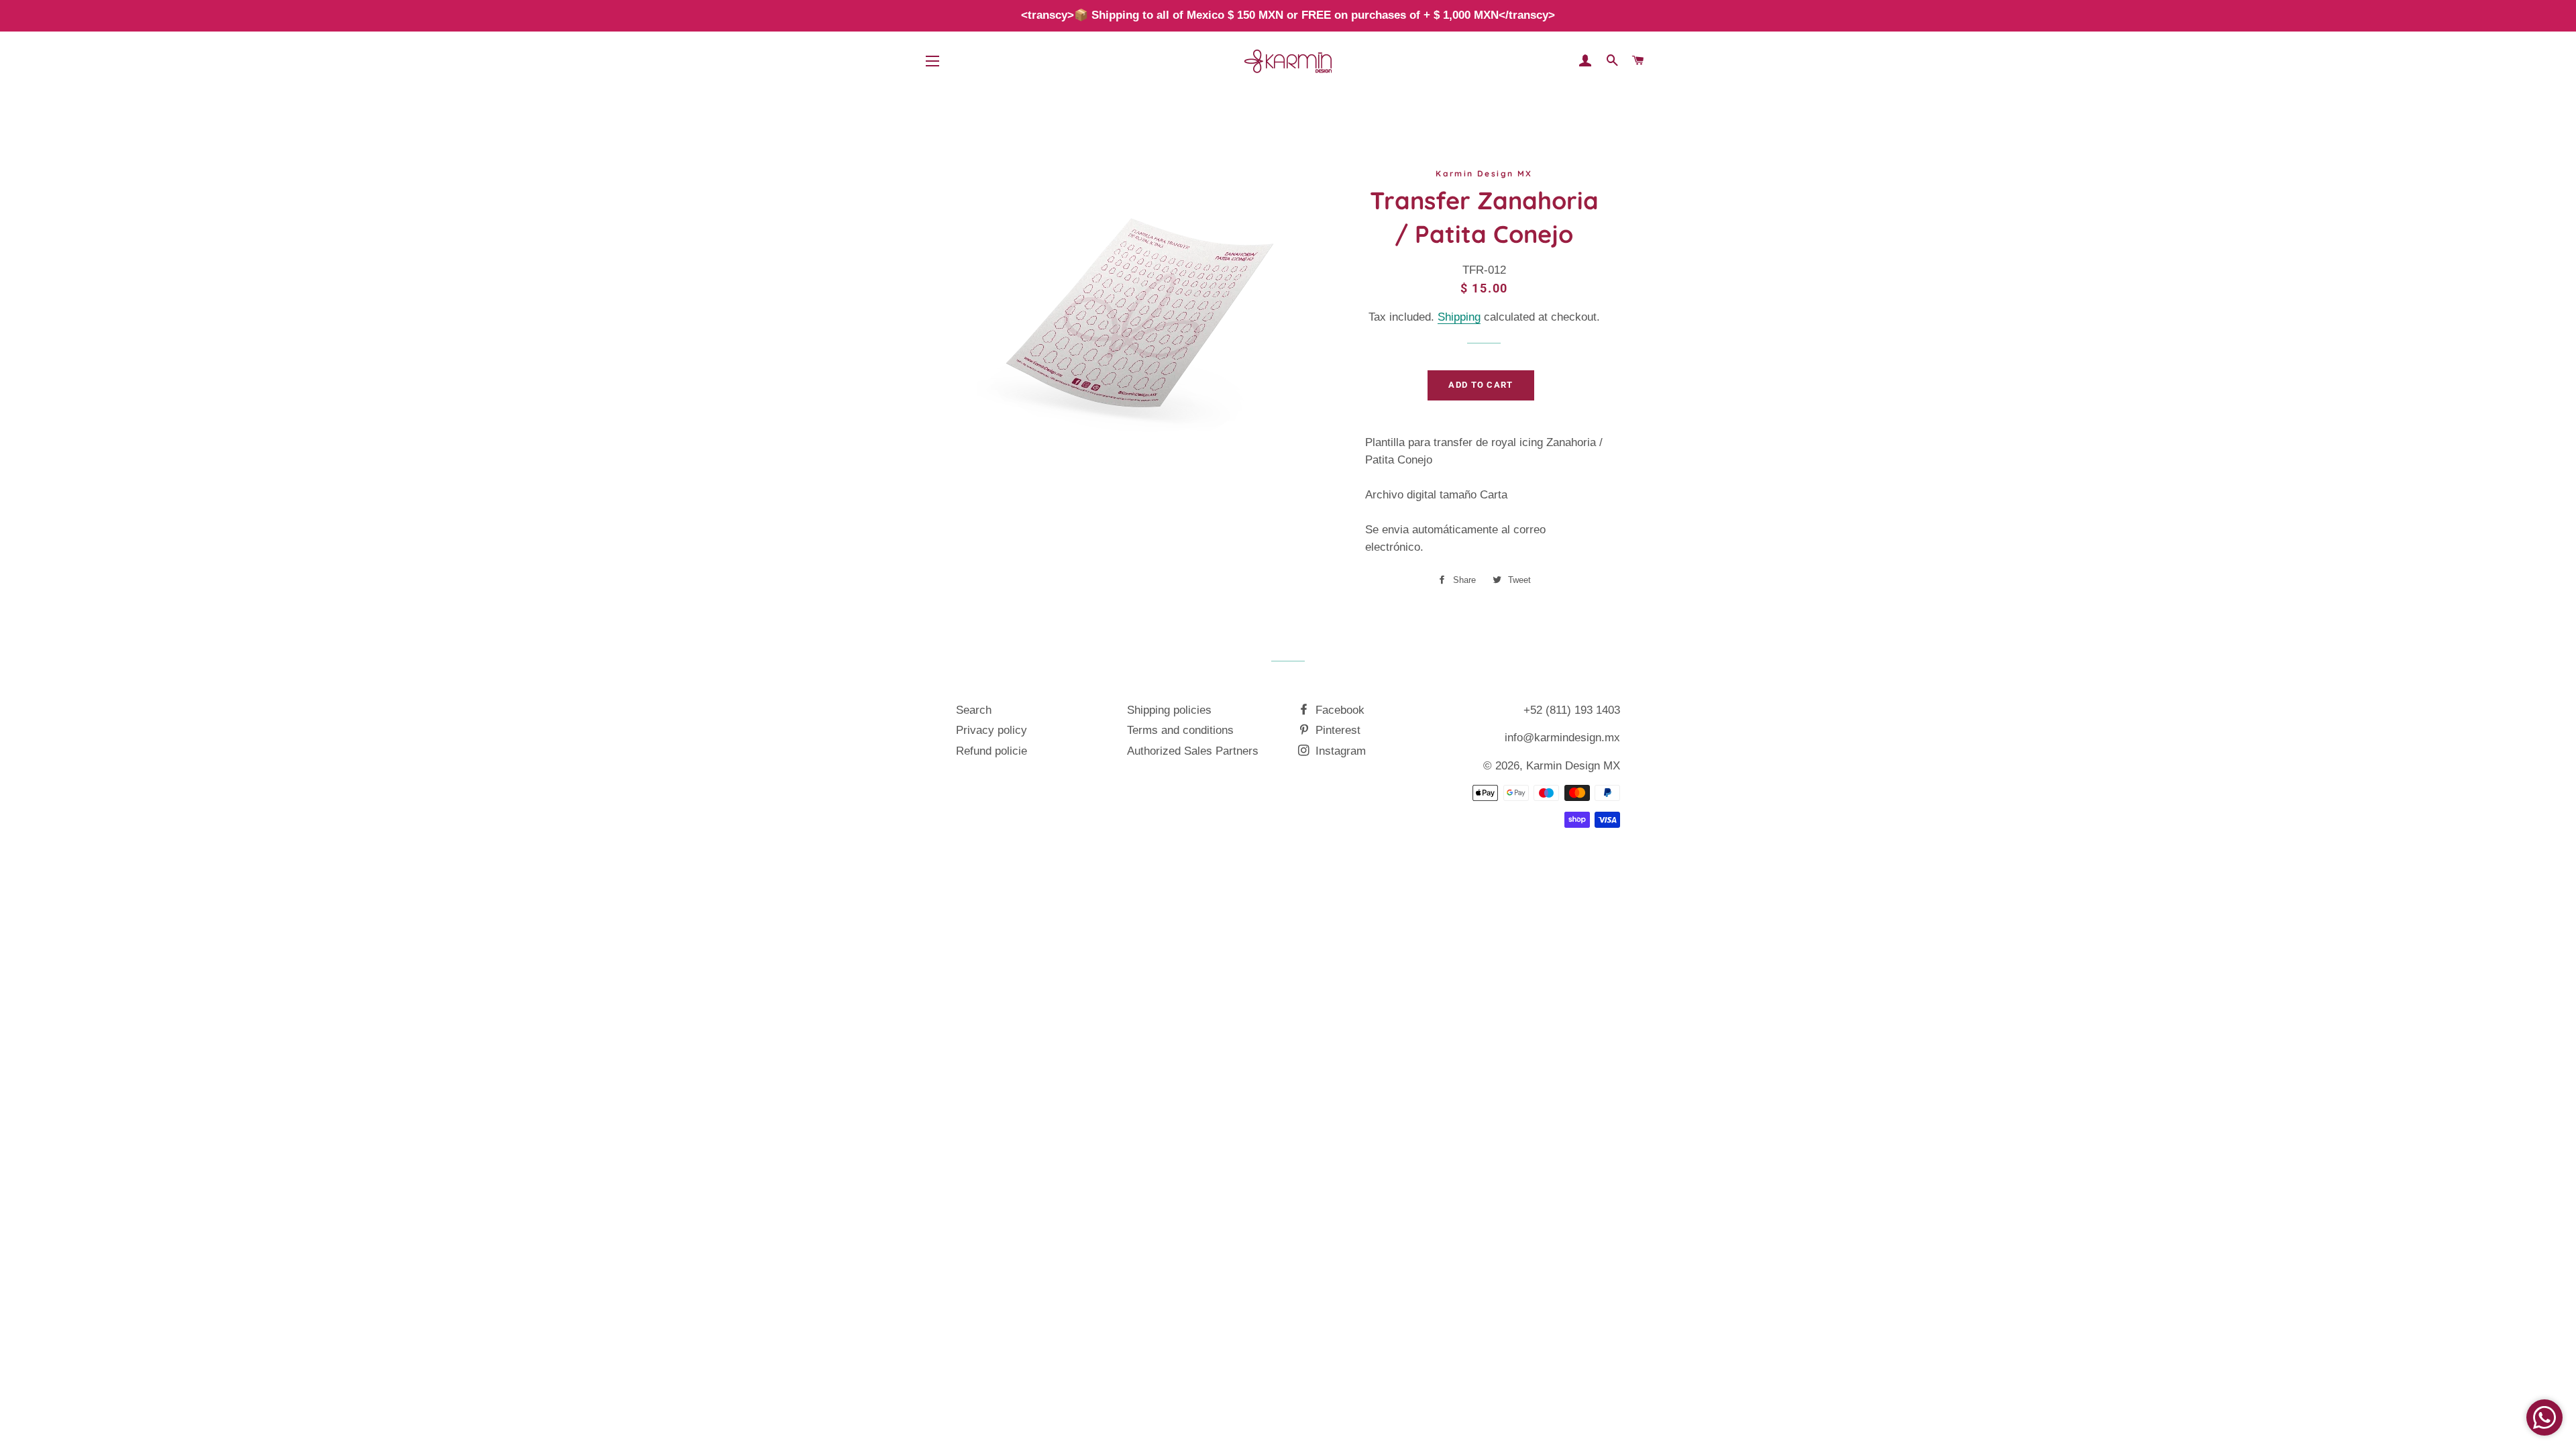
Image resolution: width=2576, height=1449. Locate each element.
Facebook (1338, 710)
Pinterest (1336, 730)
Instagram (1339, 751)
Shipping (1459, 317)
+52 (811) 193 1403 (1572, 710)
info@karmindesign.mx (1562, 738)
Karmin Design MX (1573, 766)
